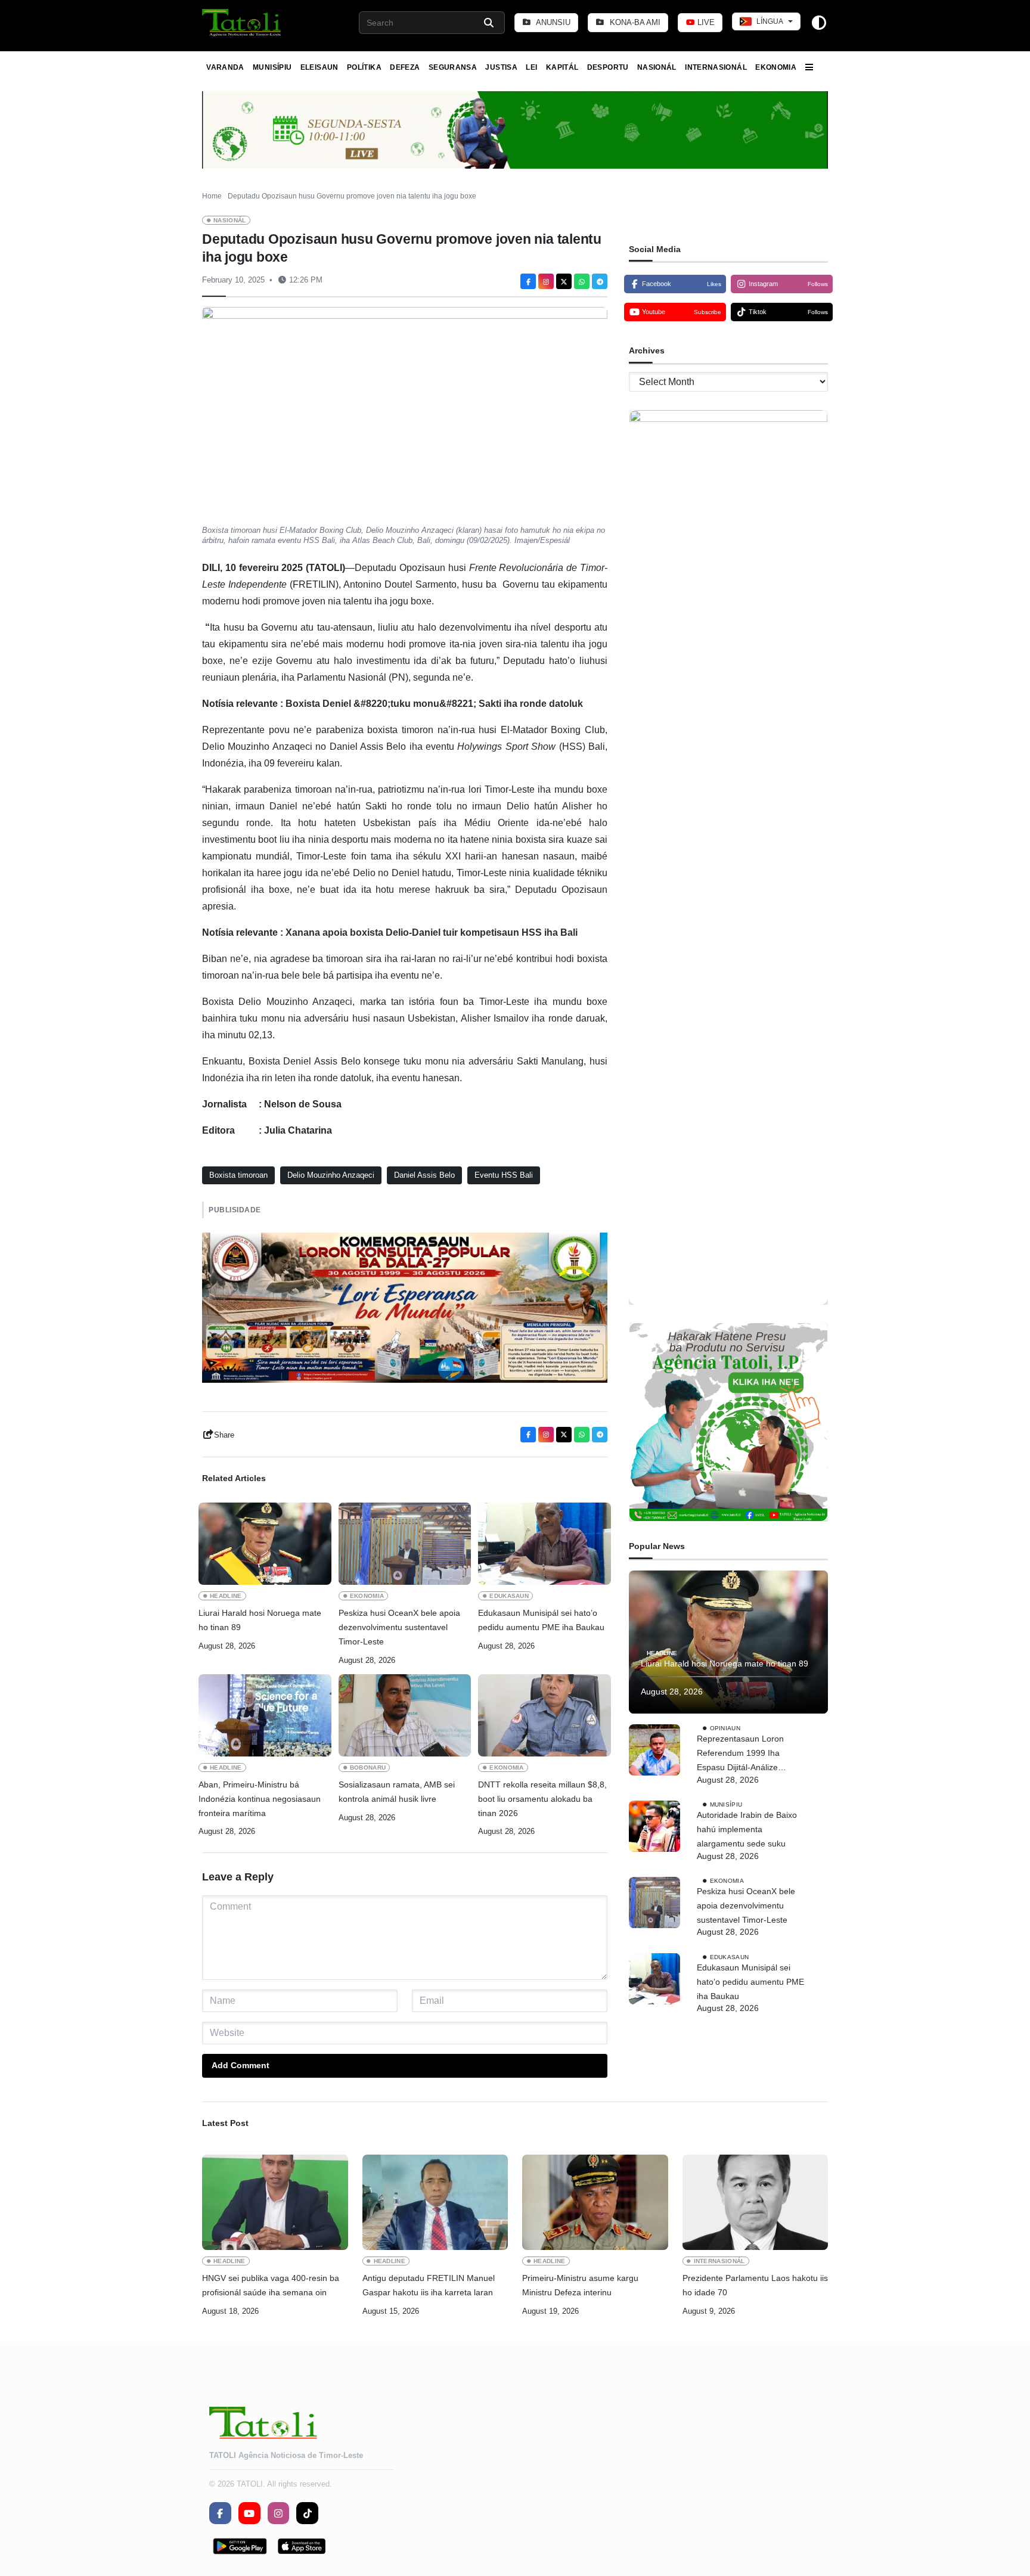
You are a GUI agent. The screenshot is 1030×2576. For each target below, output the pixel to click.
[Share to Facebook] (528, 281)
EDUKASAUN (509, 1596)
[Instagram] (546, 281)
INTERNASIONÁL (716, 67)
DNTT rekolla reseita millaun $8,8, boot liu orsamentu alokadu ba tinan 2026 (542, 1799)
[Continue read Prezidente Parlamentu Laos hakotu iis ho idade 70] (756, 2202)
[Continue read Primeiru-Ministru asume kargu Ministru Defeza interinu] (595, 2202)
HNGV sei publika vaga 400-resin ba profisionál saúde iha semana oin (271, 2285)
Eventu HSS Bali (504, 1175)
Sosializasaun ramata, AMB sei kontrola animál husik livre (397, 1792)
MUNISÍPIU (272, 67)
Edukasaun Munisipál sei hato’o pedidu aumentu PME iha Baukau (541, 1620)
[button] (242, 23)
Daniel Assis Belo (424, 1175)
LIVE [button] (705, 22)
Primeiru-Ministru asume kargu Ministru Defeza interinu (580, 2285)
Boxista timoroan (238, 1175)
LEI (531, 67)
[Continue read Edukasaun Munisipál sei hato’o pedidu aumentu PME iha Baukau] (545, 1544)
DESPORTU (608, 67)
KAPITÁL (562, 67)
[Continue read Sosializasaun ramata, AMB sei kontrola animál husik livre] (405, 1715)
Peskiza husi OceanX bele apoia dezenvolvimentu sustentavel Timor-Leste (399, 1627)
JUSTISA (501, 67)
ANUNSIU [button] (552, 22)
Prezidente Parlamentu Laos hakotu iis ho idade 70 (755, 2285)
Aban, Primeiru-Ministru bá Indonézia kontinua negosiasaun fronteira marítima (260, 1799)
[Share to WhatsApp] (582, 281)
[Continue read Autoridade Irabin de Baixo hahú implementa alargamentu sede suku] (654, 1826)
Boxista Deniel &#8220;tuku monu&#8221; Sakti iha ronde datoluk (434, 704)
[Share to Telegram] (600, 281)
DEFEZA (405, 67)
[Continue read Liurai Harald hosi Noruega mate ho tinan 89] (265, 1544)
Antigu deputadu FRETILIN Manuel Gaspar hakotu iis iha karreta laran (429, 2285)
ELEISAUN (319, 67)
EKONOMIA (776, 67)
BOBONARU (368, 1767)
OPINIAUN (725, 1728)
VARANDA (225, 67)
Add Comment (241, 2065)
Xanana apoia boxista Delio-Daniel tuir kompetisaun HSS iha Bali (432, 932)
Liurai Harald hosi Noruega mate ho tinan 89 (260, 1620)
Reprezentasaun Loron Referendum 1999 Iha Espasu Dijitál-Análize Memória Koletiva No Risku (748, 1754)
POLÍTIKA (364, 67)
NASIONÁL (657, 67)
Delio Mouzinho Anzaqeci (331, 1175)
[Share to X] (564, 281)
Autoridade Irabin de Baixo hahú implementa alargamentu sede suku (747, 1829)
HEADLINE (226, 1596)
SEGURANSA (453, 67)
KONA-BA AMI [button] (634, 22)
